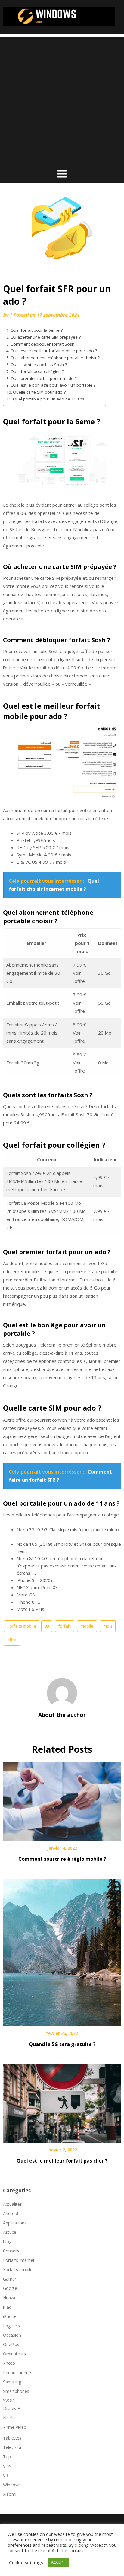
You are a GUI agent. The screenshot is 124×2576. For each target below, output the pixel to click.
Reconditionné (17, 2372)
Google (10, 2288)
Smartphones (16, 2391)
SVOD (9, 2401)
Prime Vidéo (15, 2427)
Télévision (13, 2447)
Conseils (11, 2251)
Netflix (9, 2418)
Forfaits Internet (19, 2260)
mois (108, 1626)
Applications (15, 2223)
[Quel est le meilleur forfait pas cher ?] (62, 2101)
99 (47, 1626)
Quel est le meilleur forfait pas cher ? (62, 2161)
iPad (7, 2307)
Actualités (12, 2204)
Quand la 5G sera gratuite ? (62, 2044)
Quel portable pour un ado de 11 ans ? (50, 399)
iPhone (10, 2316)
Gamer (10, 2279)
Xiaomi (10, 2494)
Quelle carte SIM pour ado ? (39, 392)
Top (7, 2457)
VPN (7, 2466)
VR (6, 2475)
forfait (65, 1626)
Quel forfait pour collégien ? (37, 371)
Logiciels (11, 2326)
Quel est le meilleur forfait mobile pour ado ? (54, 351)
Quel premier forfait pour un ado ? (44, 378)
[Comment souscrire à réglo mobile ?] (62, 1799)
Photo (9, 2363)
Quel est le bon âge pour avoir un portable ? (53, 385)
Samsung (12, 2382)
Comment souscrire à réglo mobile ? (62, 1859)
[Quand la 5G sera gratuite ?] (62, 1950)
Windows (12, 2485)
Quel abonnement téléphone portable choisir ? (55, 358)
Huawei (10, 2298)
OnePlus (11, 2344)
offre (12, 1640)
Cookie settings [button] (26, 2562)
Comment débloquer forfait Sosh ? (44, 344)
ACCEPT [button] (58, 2562)
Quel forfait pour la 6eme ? (37, 330)
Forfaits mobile (22, 1626)
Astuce (10, 2232)
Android (11, 2213)
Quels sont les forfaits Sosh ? (39, 365)
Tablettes (12, 2438)
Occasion (12, 2335)
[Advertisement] (62, 100)
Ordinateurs (14, 2354)
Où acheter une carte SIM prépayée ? (46, 337)
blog (7, 2241)
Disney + (12, 2408)
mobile (87, 1626)
